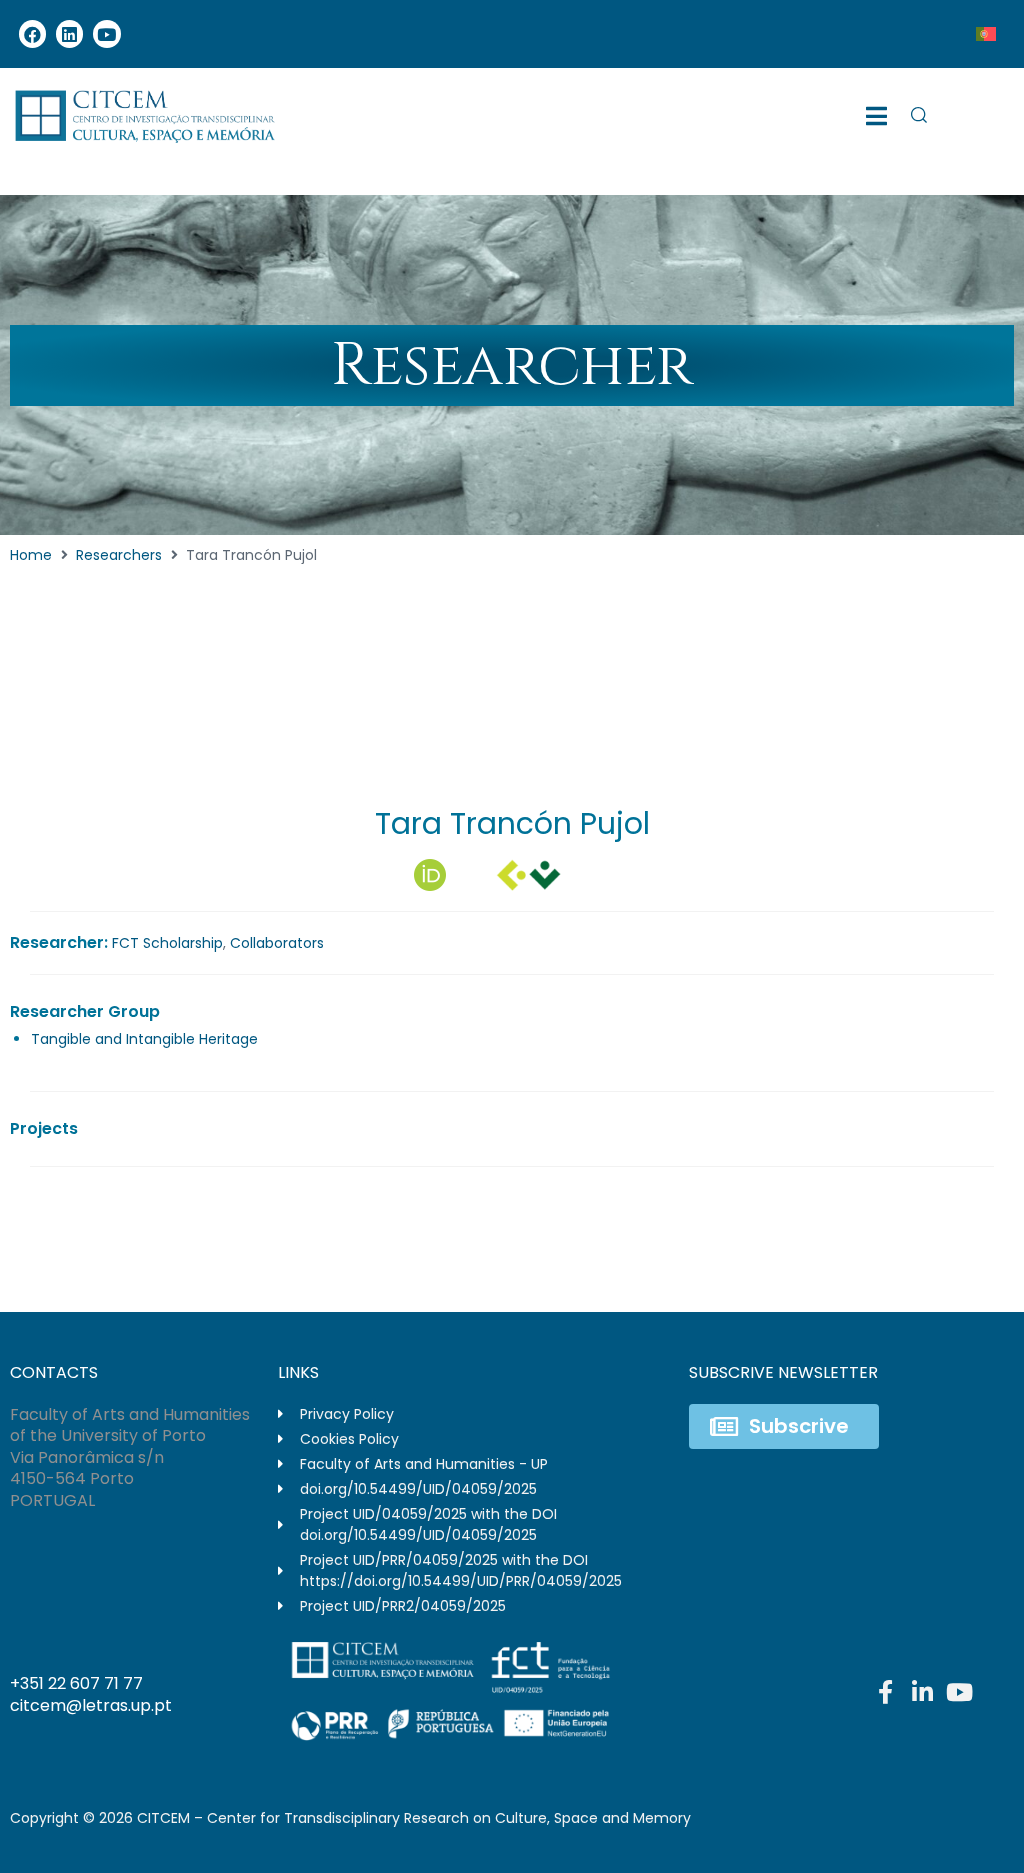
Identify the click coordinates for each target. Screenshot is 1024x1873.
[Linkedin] (69, 33)
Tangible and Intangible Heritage (144, 1039)
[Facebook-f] (886, 1692)
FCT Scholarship (167, 943)
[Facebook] (32, 33)
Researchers (119, 555)
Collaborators (277, 943)
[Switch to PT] (986, 34)
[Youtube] (106, 33)
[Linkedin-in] (923, 1692)
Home (31, 555)
